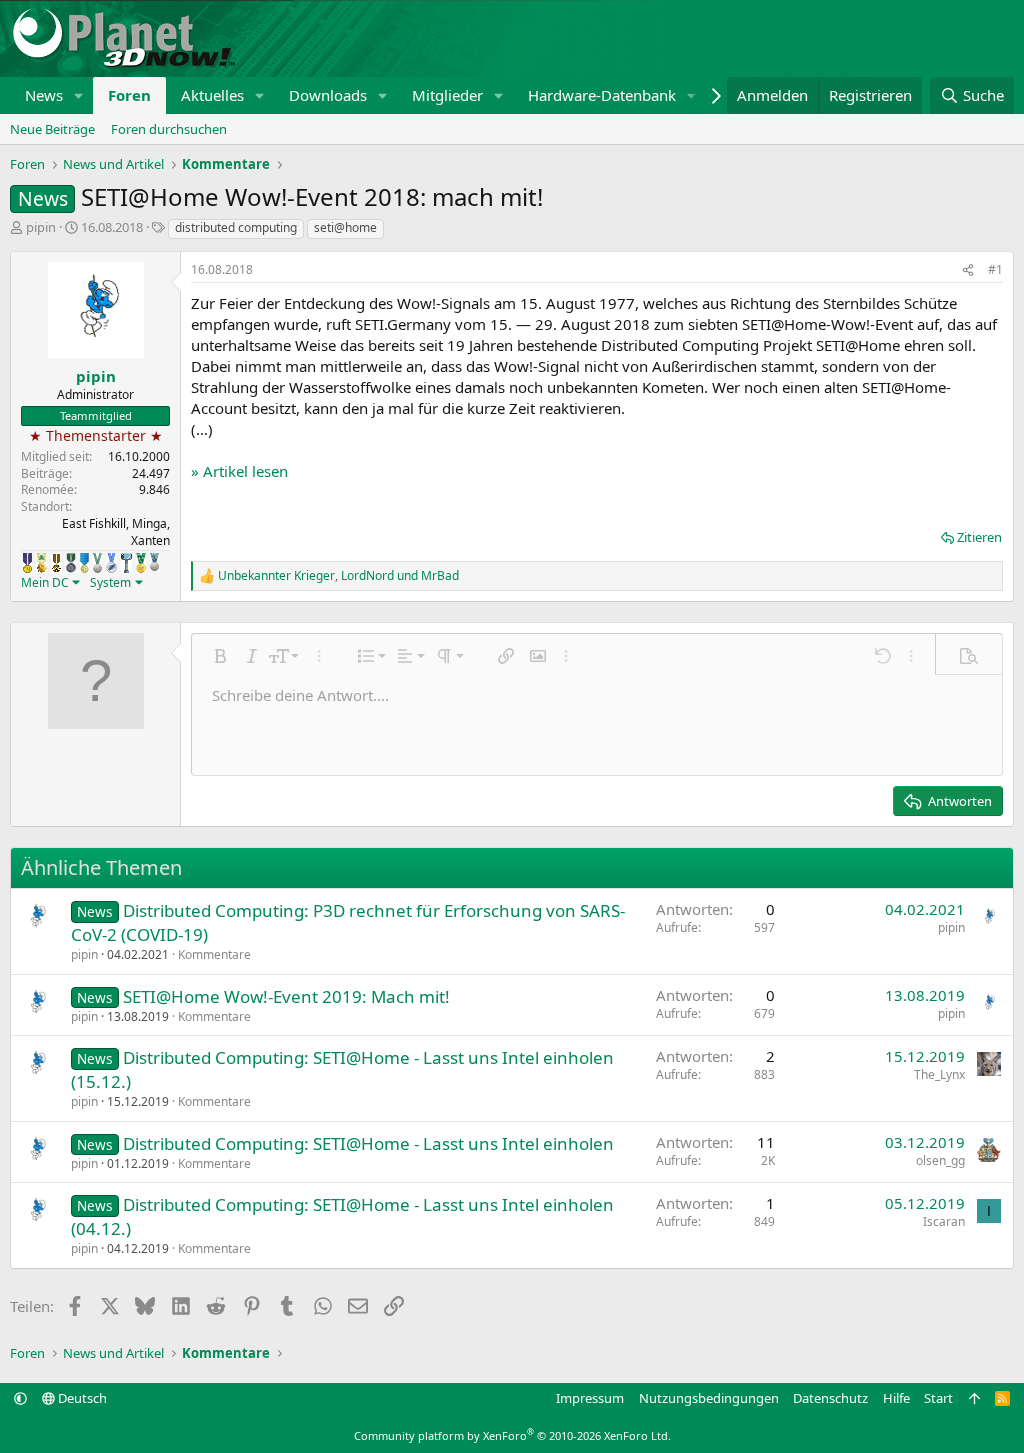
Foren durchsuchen (169, 129)
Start (938, 1398)
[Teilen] (968, 270)
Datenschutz (830, 1398)
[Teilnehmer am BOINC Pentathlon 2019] (97, 563)
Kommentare (214, 954)
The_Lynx (939, 1074)
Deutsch (81, 1398)
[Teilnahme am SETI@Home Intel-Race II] (111, 563)
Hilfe (896, 1398)
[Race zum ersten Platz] (84, 563)
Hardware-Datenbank (602, 95)
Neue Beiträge (52, 129)
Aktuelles (212, 95)
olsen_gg (940, 1160)
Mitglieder (447, 95)
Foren (129, 95)
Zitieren (979, 537)
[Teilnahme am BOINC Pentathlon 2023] (154, 562)
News (44, 95)
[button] (79, 95)
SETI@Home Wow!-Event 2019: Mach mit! (286, 996)
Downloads (328, 95)
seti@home (345, 227)
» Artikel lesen (239, 471)
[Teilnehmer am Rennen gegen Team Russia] (56, 563)
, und (338, 576)
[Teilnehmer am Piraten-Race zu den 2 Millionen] (41, 563)
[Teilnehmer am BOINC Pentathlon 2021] (141, 563)
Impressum (590, 1398)
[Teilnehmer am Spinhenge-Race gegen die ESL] (71, 563)
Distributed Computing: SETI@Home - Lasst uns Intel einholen (368, 1143)
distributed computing (236, 227)
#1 (995, 269)
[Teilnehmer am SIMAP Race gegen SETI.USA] (27, 563)
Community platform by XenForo (512, 1435)
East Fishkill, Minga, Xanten (116, 532)
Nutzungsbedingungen (709, 1398)
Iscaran (944, 1221)
